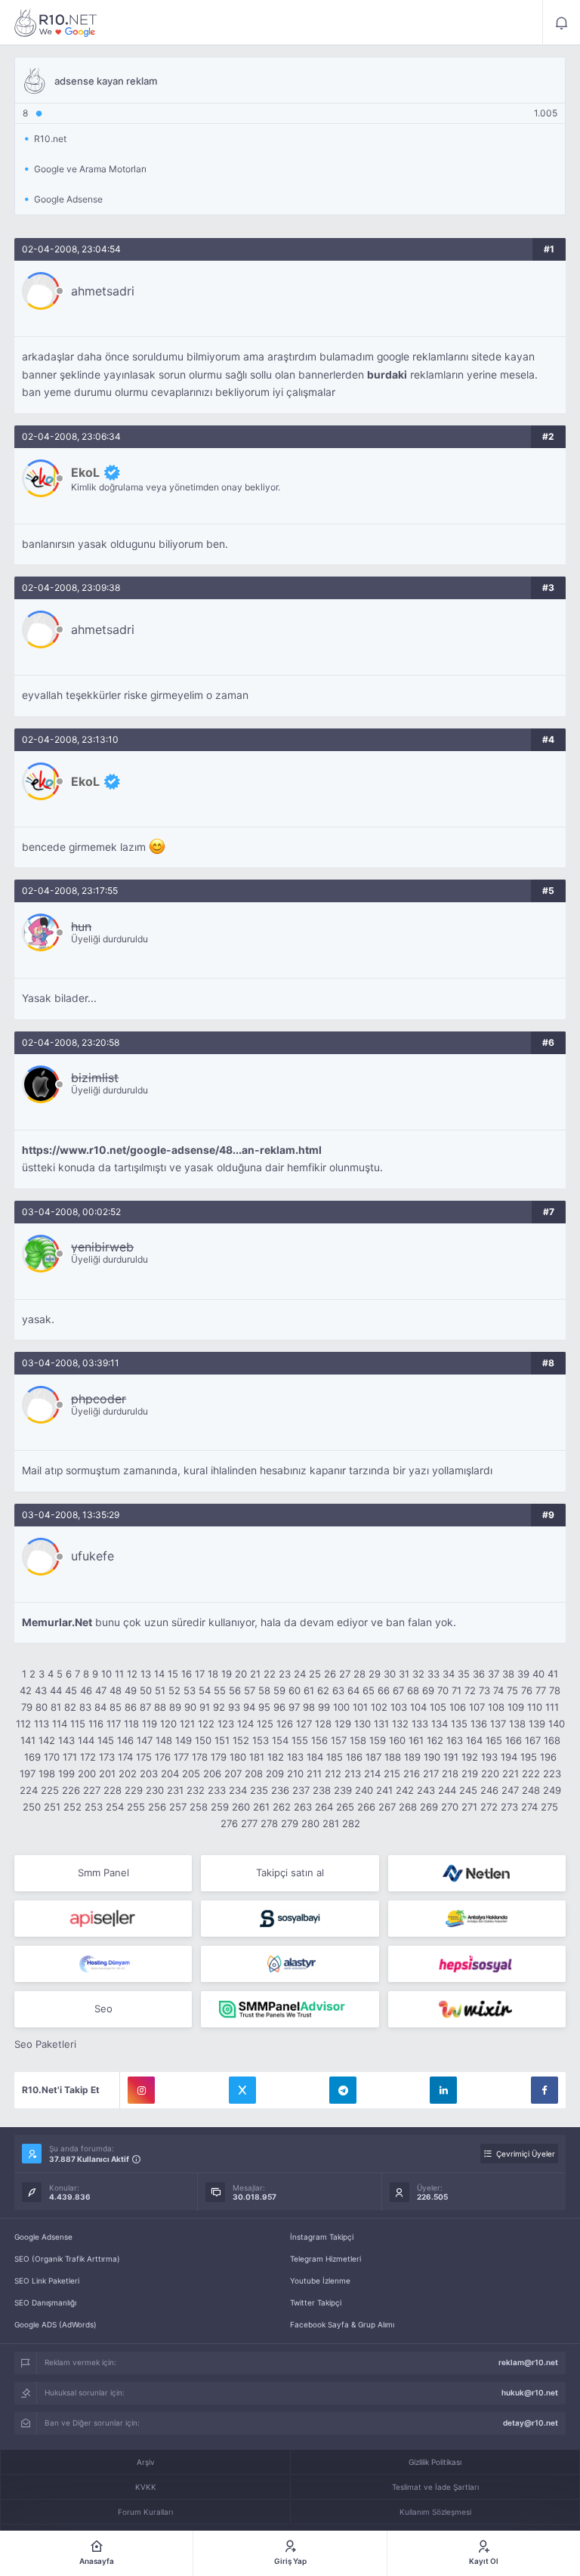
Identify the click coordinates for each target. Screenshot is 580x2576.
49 (131, 1690)
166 (514, 1740)
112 (23, 1724)
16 (187, 1674)
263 (303, 1807)
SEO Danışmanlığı (45, 2302)
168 (552, 1740)
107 (477, 1707)
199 (66, 1774)
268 (408, 1807)
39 (523, 1674)
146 (125, 1740)
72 (470, 1690)
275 (549, 1807)
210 (295, 1774)
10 (106, 1674)
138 (517, 1724)
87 (145, 1707)
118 (131, 1724)
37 (494, 1674)
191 (451, 1757)
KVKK (146, 2487)
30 (390, 1674)
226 (71, 1790)
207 (233, 1774)
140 (557, 1724)
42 (26, 1690)
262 (282, 1807)
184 (315, 1757)
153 (261, 1740)
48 (116, 1690)
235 (259, 1790)
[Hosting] (477, 1873)
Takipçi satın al (290, 1872)
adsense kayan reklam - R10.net (56, 23)
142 (47, 1740)
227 (92, 1790)
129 (343, 1724)
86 (131, 1707)
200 (87, 1774)
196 (548, 1757)
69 (428, 1690)
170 (52, 1757)
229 (134, 1790)
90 (190, 1707)
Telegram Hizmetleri (325, 2259)
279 (290, 1823)
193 (489, 1757)
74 (498, 1690)
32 (418, 1674)
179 (219, 1757)
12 (132, 1674)
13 (146, 1674)
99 (324, 1707)
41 (553, 1674)
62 (323, 1690)
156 (319, 1740)
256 (157, 1807)
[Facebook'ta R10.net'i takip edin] (545, 2090)
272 (489, 1807)
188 (393, 1757)
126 (285, 1724)
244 (447, 1790)
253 (94, 1807)
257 (178, 1807)
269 (429, 1807)
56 (235, 1690)
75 (512, 1690)
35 (464, 1674)
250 (32, 1807)
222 (531, 1774)
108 (496, 1707)
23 (285, 1674)
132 (400, 1724)
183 (295, 1757)
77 (541, 1690)
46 (86, 1690)
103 (399, 1707)
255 (136, 1807)
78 (555, 1690)
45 (71, 1690)
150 (203, 1740)
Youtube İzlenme (320, 2281)
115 (78, 1724)
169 (32, 1757)
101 (360, 1707)
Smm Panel (103, 1872)
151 (222, 1740)
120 (168, 1724)
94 (249, 1707)
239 (343, 1790)
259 (220, 1807)
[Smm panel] (290, 2009)
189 (412, 1757)
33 (433, 1674)
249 (552, 1790)
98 (309, 1707)
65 (369, 1690)
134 (440, 1724)
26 (330, 1674)
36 (479, 1674)
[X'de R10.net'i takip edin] (242, 2090)
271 (469, 1807)
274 (529, 1807)
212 (333, 1774)
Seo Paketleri (45, 2044)
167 (533, 1740)
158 (358, 1740)
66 (384, 1690)
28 (359, 1674)
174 (125, 1757)
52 (174, 1690)
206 (212, 1774)
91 (205, 1707)
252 (72, 1807)
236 (280, 1790)
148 (164, 1740)
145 (106, 1740)
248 (531, 1790)
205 (191, 1774)
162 (435, 1740)
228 (113, 1790)
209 (275, 1774)
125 (265, 1724)
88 (160, 1707)
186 (354, 1757)
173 (107, 1757)
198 (47, 1774)
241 (384, 1790)
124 (245, 1724)
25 (315, 1674)
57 (250, 1690)
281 (331, 1823)
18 (213, 1674)
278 (269, 1823)
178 (200, 1757)
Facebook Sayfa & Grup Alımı (342, 2324)
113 (42, 1724)
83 (85, 1707)
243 (426, 1790)
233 (217, 1790)
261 (261, 1807)
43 (41, 1690)
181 (257, 1757)
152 (241, 1740)
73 (484, 1690)
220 (490, 1774)
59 (279, 1690)
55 (220, 1690)
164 (474, 1740)
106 (458, 1707)
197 (28, 1774)
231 (175, 1790)
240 (364, 1790)
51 (160, 1690)
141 (28, 1740)
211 (314, 1774)
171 (70, 1757)
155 (300, 1740)
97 (294, 1707)
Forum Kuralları (145, 2512)
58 (264, 1690)
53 (190, 1690)
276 (229, 1823)
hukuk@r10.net (530, 2392)
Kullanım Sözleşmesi (435, 2512)
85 (116, 1707)
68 (413, 1690)
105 (438, 1707)
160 (397, 1740)
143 (66, 1740)
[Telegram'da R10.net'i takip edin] (343, 2090)
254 (115, 1807)
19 (227, 1674)
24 (300, 1674)
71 (457, 1690)
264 (324, 1807)
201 (107, 1774)
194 (509, 1757)
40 (538, 1674)
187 (373, 1757)
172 (88, 1757)
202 (128, 1774)
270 (450, 1807)
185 (335, 1757)
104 (418, 1707)
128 (323, 1724)
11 (119, 1674)
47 (101, 1690)
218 (450, 1774)
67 (398, 1690)
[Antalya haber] (477, 1919)
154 (280, 1740)
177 (181, 1757)
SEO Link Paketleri (47, 2281)
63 (338, 1690)
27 (345, 1674)
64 (353, 1690)
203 (149, 1774)
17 (200, 1674)
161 (416, 1740)
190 (432, 1757)
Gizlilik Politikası (435, 2462)
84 (100, 1707)
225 (50, 1790)
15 (173, 1674)
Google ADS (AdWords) (56, 2324)
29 (375, 1674)
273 (509, 1807)
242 (405, 1790)
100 (341, 1707)
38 (508, 1674)
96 (279, 1707)
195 (529, 1757)
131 (381, 1724)
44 (56, 1690)
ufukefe (93, 1556)
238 (322, 1790)
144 (86, 1740)
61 (309, 1690)
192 (470, 1757)
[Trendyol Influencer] (477, 2009)
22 (270, 1674)
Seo (103, 2009)
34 (449, 1674)
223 (552, 1774)
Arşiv (146, 2462)
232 (196, 1790)
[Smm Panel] (103, 1919)
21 (255, 1674)
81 (56, 1707)
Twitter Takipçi (316, 2302)
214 (372, 1774)
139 (537, 1724)
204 (170, 1774)
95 (264, 1707)
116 (96, 1724)
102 (379, 1707)
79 (27, 1707)
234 (238, 1790)
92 (219, 1707)
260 (241, 1807)
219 (470, 1774)
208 (254, 1774)
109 (516, 1707)
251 (52, 1807)
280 (310, 1823)
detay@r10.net (531, 2423)
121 (187, 1724)
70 (443, 1690)
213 (353, 1774)
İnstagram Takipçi (322, 2237)
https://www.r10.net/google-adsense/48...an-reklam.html (172, 1150)
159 (378, 1740)
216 (412, 1774)
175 (144, 1757)
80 (42, 1707)
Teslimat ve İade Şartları (435, 2487)
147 (145, 1740)
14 (159, 1674)
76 (527, 1690)
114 (60, 1724)
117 (114, 1724)
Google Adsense (43, 2237)
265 (345, 1807)
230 (155, 1790)
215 (392, 1774)
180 (238, 1757)
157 (339, 1740)
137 (498, 1724)
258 (199, 1807)
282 (351, 1823)
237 (301, 1790)
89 (175, 1707)
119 (150, 1724)
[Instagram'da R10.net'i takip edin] (141, 2090)
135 (459, 1724)
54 (205, 1690)
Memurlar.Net (57, 1622)
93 (234, 1707)
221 (511, 1774)
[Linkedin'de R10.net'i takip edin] (443, 2090)
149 (184, 1740)
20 (241, 1674)
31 (404, 1674)
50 (146, 1690)
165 (494, 1740)
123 (226, 1724)
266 (366, 1807)
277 (249, 1823)
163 (455, 1740)
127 (304, 1724)
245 (468, 1790)
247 (510, 1790)
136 (479, 1724)
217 (431, 1774)
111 (552, 1707)
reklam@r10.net (528, 2362)
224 (29, 1790)
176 (163, 1757)
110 (535, 1707)
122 (206, 1724)
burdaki (387, 375)
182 (276, 1757)
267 (387, 1807)
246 (489, 1790)
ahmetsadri (103, 291)
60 (295, 1690)
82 (70, 1707)
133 (420, 1724)
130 (362, 1724)
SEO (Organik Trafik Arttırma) (67, 2259)
